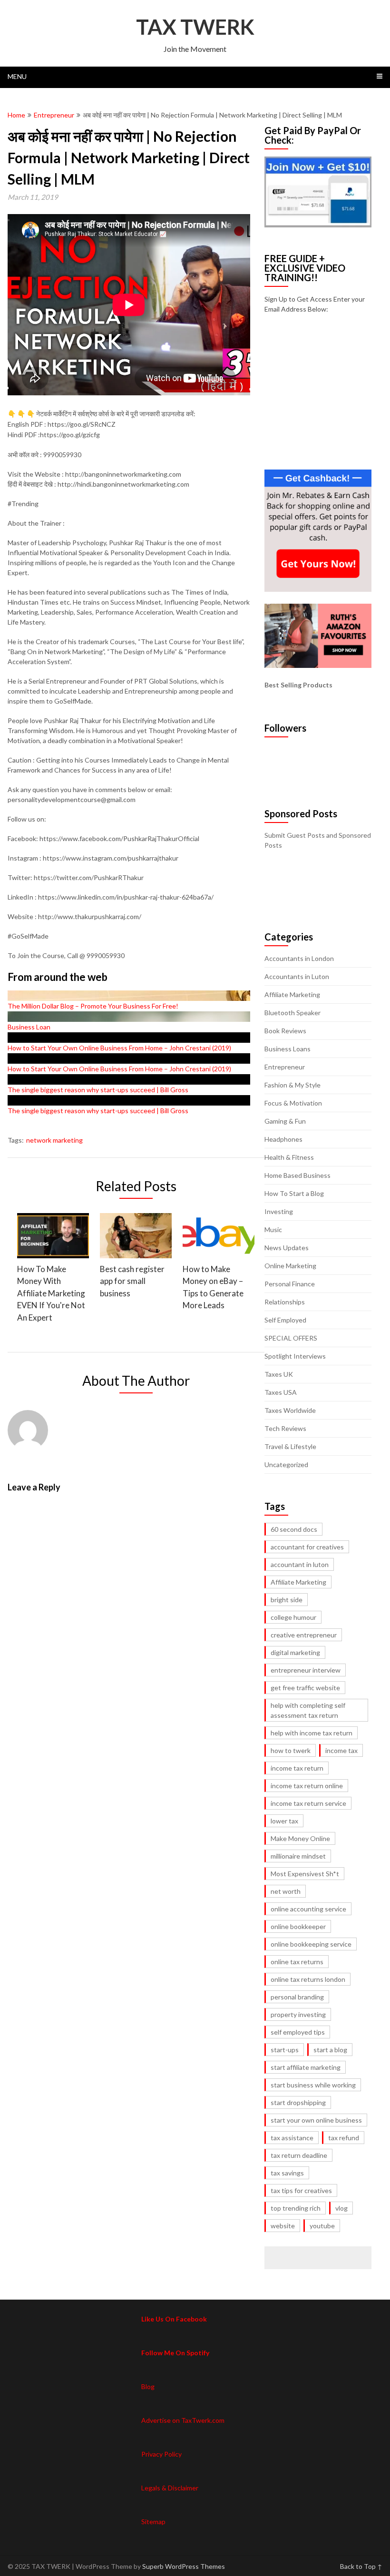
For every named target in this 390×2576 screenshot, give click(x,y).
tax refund (344, 2138)
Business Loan (29, 1027)
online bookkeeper (298, 1926)
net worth (286, 1891)
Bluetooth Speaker (292, 1013)
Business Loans (288, 1049)
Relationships (285, 1302)
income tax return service (308, 1803)
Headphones (283, 1139)
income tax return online (307, 1786)
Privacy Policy (161, 2454)
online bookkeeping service (311, 1944)
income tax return (297, 1768)
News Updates (287, 1248)
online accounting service (308, 1909)
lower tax (284, 1821)
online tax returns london (308, 1979)
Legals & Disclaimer (170, 2488)
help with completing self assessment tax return (308, 1710)
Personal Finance (290, 1284)
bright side (287, 1600)
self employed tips (298, 2032)
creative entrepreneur (304, 1635)
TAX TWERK (195, 27)
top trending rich (296, 2208)
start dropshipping (298, 2102)
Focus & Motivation (293, 1103)
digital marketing (295, 1652)
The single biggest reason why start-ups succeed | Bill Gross (98, 1090)
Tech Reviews (285, 1428)
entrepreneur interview (306, 1670)
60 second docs (294, 1529)
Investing (279, 1211)
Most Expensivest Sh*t (305, 1874)
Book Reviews (285, 1031)
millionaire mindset (298, 1856)
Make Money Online (300, 1838)
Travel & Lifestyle (290, 1446)
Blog (148, 2386)
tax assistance (292, 2138)
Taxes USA (281, 1392)
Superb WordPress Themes (184, 2566)
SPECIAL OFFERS (291, 1338)
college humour (293, 1617)
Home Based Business (297, 1175)
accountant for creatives (307, 1547)
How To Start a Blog (294, 1193)
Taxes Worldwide (290, 1410)
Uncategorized (286, 1464)
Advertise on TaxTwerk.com (183, 2420)
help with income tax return (312, 1733)
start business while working (313, 2085)
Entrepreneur (54, 115)
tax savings (287, 2173)
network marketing (54, 1140)
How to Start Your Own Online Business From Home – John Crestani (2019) (119, 1048)
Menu (17, 76)
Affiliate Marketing (292, 994)
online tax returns (297, 1962)
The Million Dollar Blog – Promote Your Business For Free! (93, 1006)
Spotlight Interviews (295, 1356)
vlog (341, 2208)
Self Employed (285, 1320)
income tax (341, 1750)
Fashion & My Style (292, 1085)
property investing (298, 2014)
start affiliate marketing (306, 2067)
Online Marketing (290, 1266)
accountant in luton (300, 1564)
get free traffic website (305, 1688)
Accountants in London (299, 958)
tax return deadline (299, 2155)
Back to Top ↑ (361, 2566)
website (283, 2226)
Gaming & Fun (285, 1121)
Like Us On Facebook (174, 2319)
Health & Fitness (289, 1157)
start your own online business (316, 2120)
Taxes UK (279, 1374)
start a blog (330, 2050)
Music (273, 1229)
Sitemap (153, 2522)
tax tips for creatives (301, 2190)
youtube (322, 2226)
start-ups (285, 2050)
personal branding (297, 1997)
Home (16, 115)
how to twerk (291, 1750)
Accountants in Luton (297, 976)
